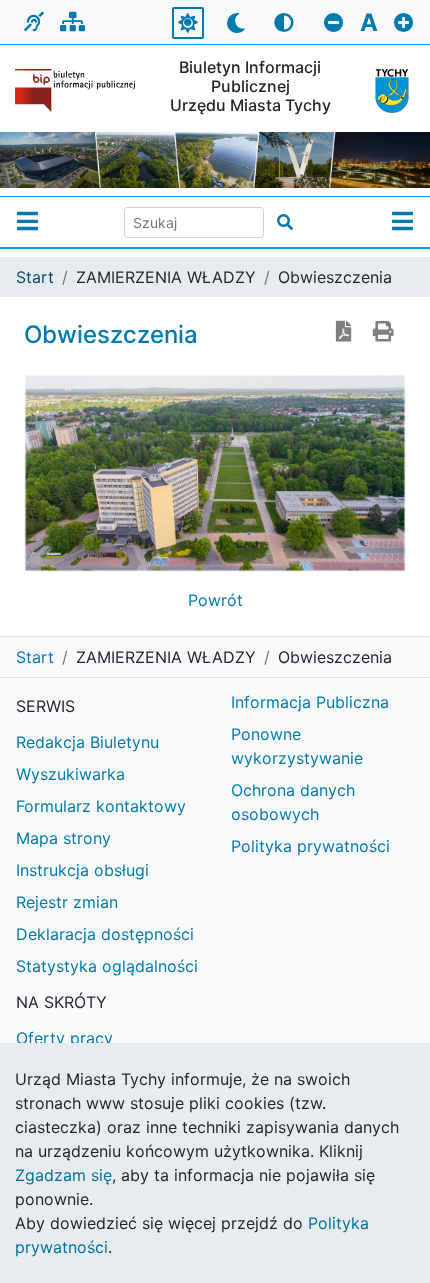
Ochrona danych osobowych (293, 802)
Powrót (215, 600)
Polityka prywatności (310, 846)
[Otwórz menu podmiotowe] (27, 222)
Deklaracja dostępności (105, 934)
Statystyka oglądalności (107, 966)
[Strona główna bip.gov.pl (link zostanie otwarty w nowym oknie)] (77, 90)
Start (35, 277)
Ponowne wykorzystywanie (297, 746)
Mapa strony (63, 838)
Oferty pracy (64, 1038)
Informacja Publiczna (310, 702)
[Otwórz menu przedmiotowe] (402, 222)
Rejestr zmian (67, 902)
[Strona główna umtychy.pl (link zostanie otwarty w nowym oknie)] (387, 91)
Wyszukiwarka (70, 774)
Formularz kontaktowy (101, 806)
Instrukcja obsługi (82, 870)
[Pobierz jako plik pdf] (344, 333)
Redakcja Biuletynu (87, 742)
